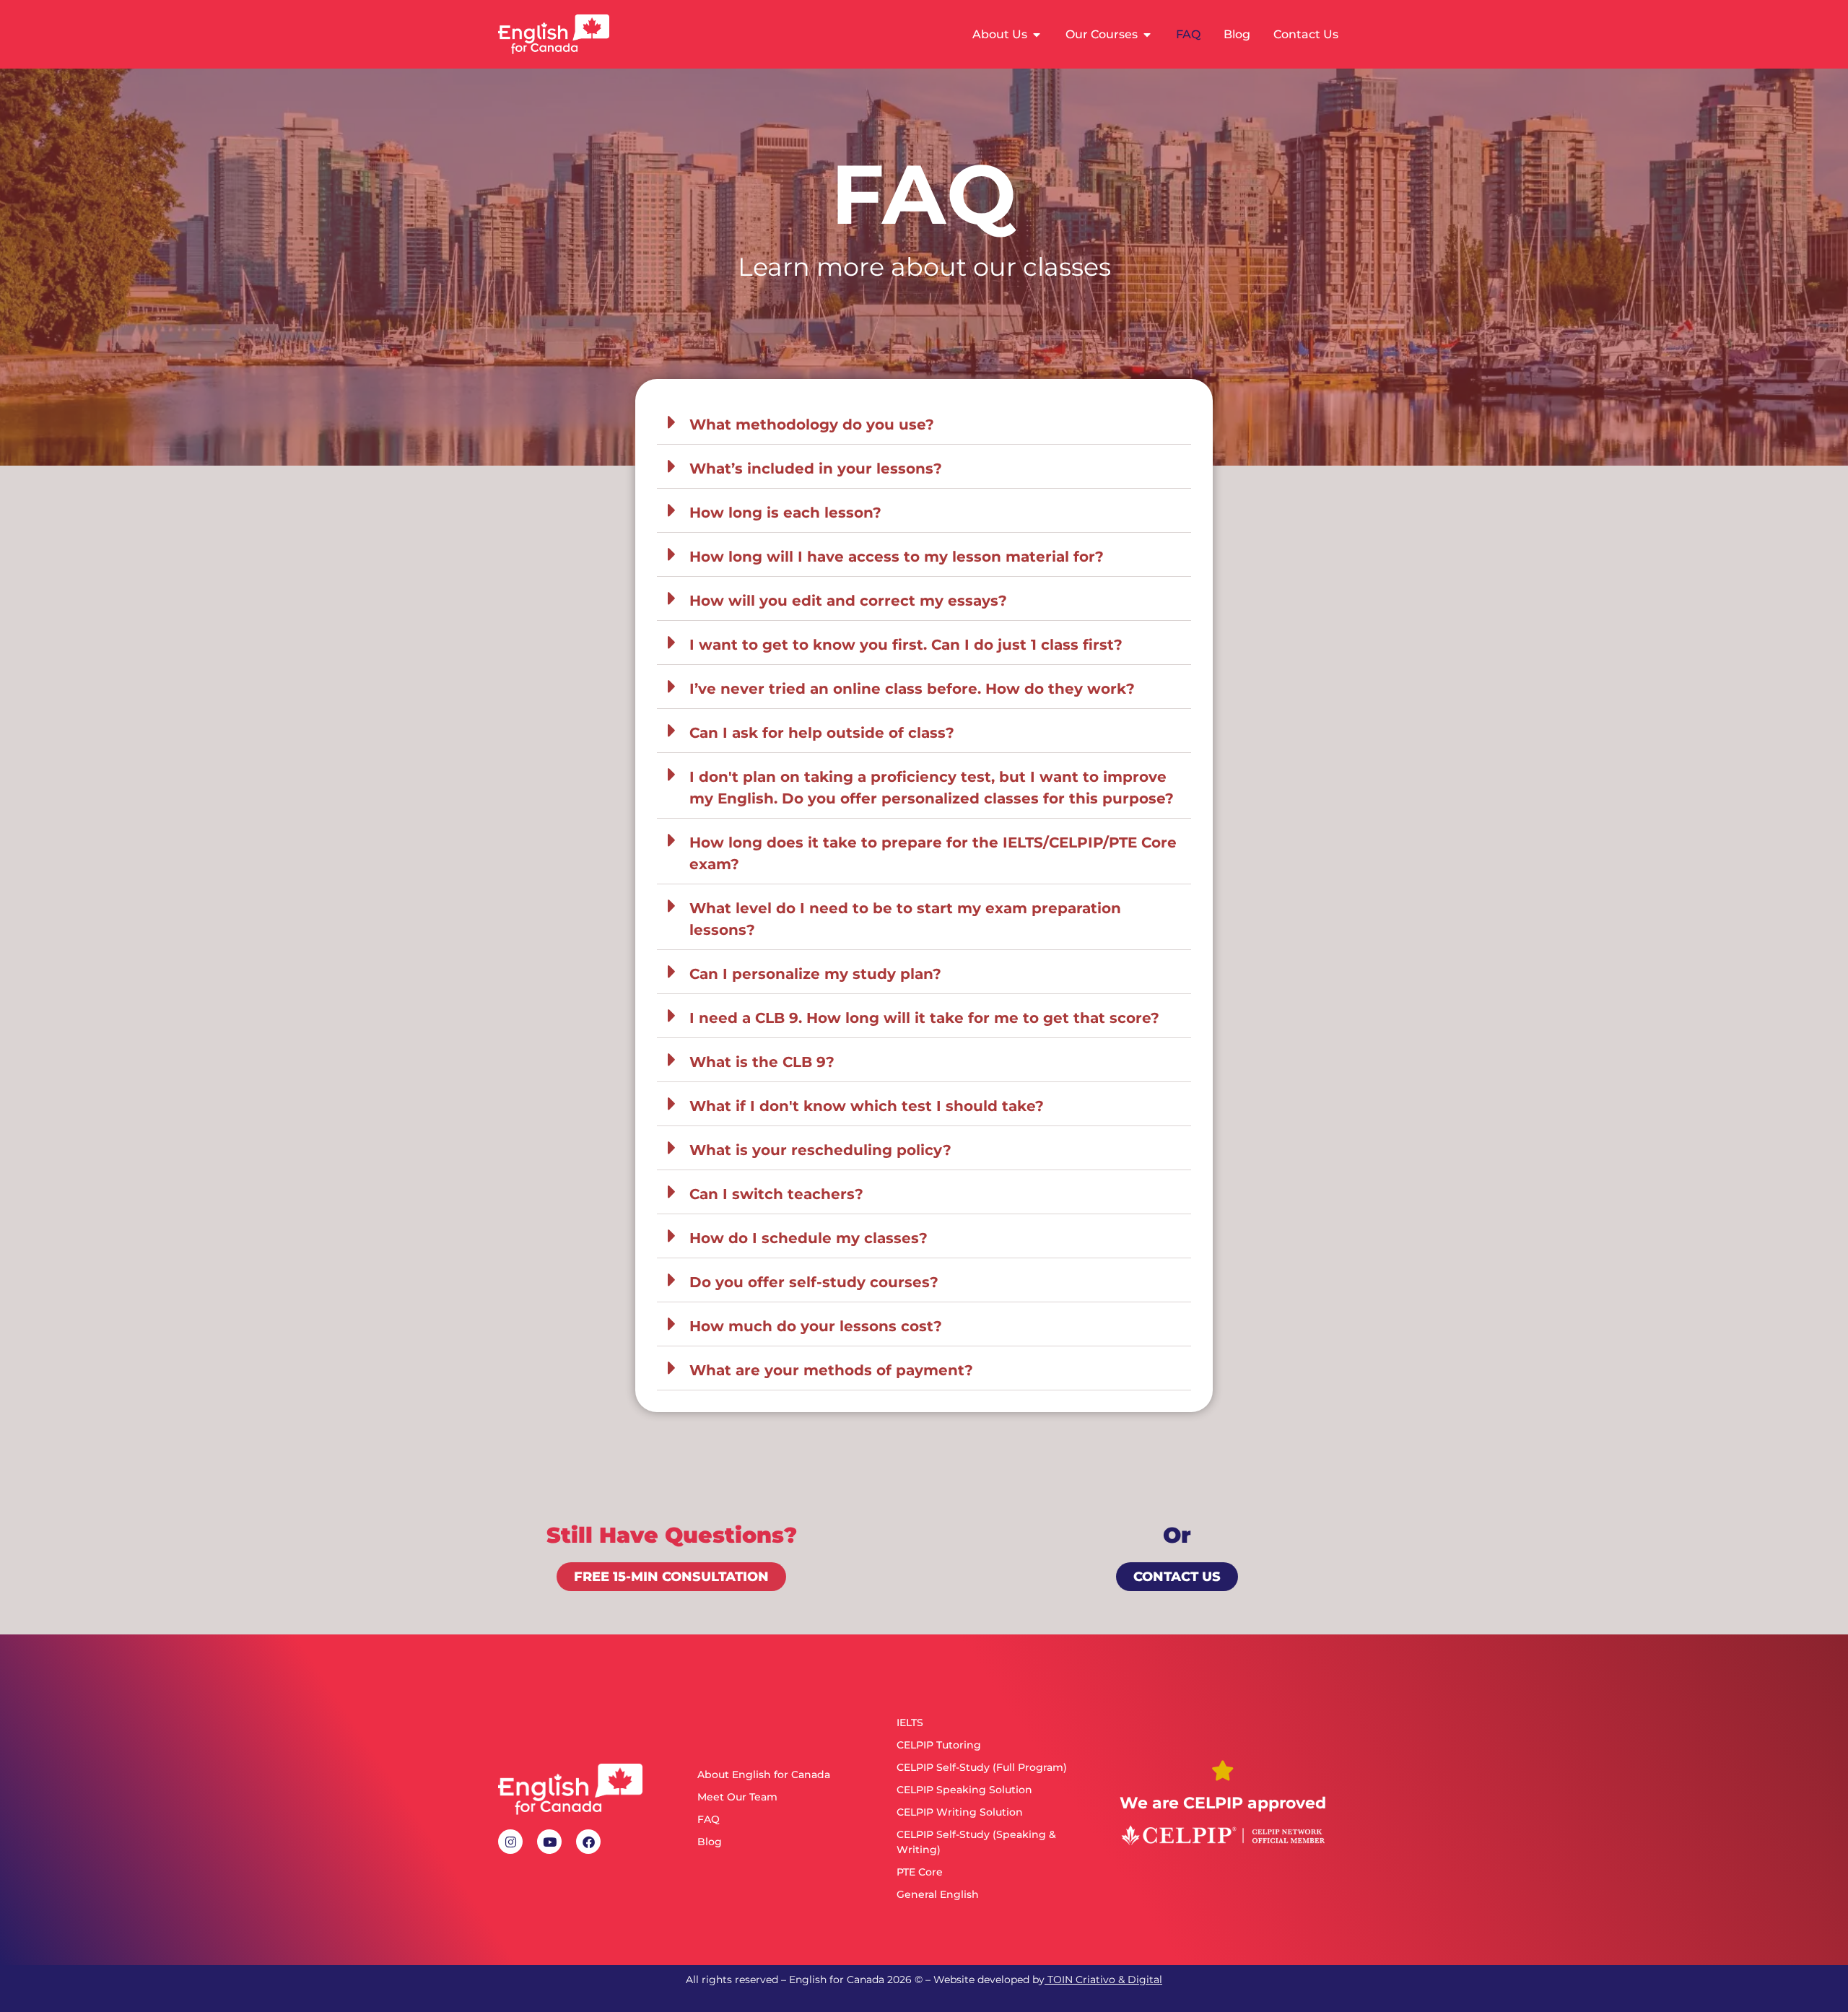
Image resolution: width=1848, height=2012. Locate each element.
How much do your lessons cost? (816, 1326)
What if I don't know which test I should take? (867, 1106)
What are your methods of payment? (831, 1370)
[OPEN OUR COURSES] (1147, 35)
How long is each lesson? (785, 513)
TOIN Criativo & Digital (1105, 1980)
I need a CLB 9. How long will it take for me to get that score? (924, 1018)
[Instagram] (510, 1842)
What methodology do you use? (812, 424)
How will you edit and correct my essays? (848, 601)
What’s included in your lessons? (816, 469)
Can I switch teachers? (776, 1194)
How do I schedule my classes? (808, 1238)
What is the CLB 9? (762, 1062)
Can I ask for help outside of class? (822, 733)
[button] (924, 423)
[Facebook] (588, 1842)
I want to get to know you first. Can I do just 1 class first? (906, 645)
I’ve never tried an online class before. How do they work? (912, 689)
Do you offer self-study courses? (814, 1282)
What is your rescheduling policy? (820, 1150)
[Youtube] (549, 1842)
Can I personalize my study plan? (815, 974)
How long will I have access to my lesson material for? (897, 557)
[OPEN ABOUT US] (1037, 35)
